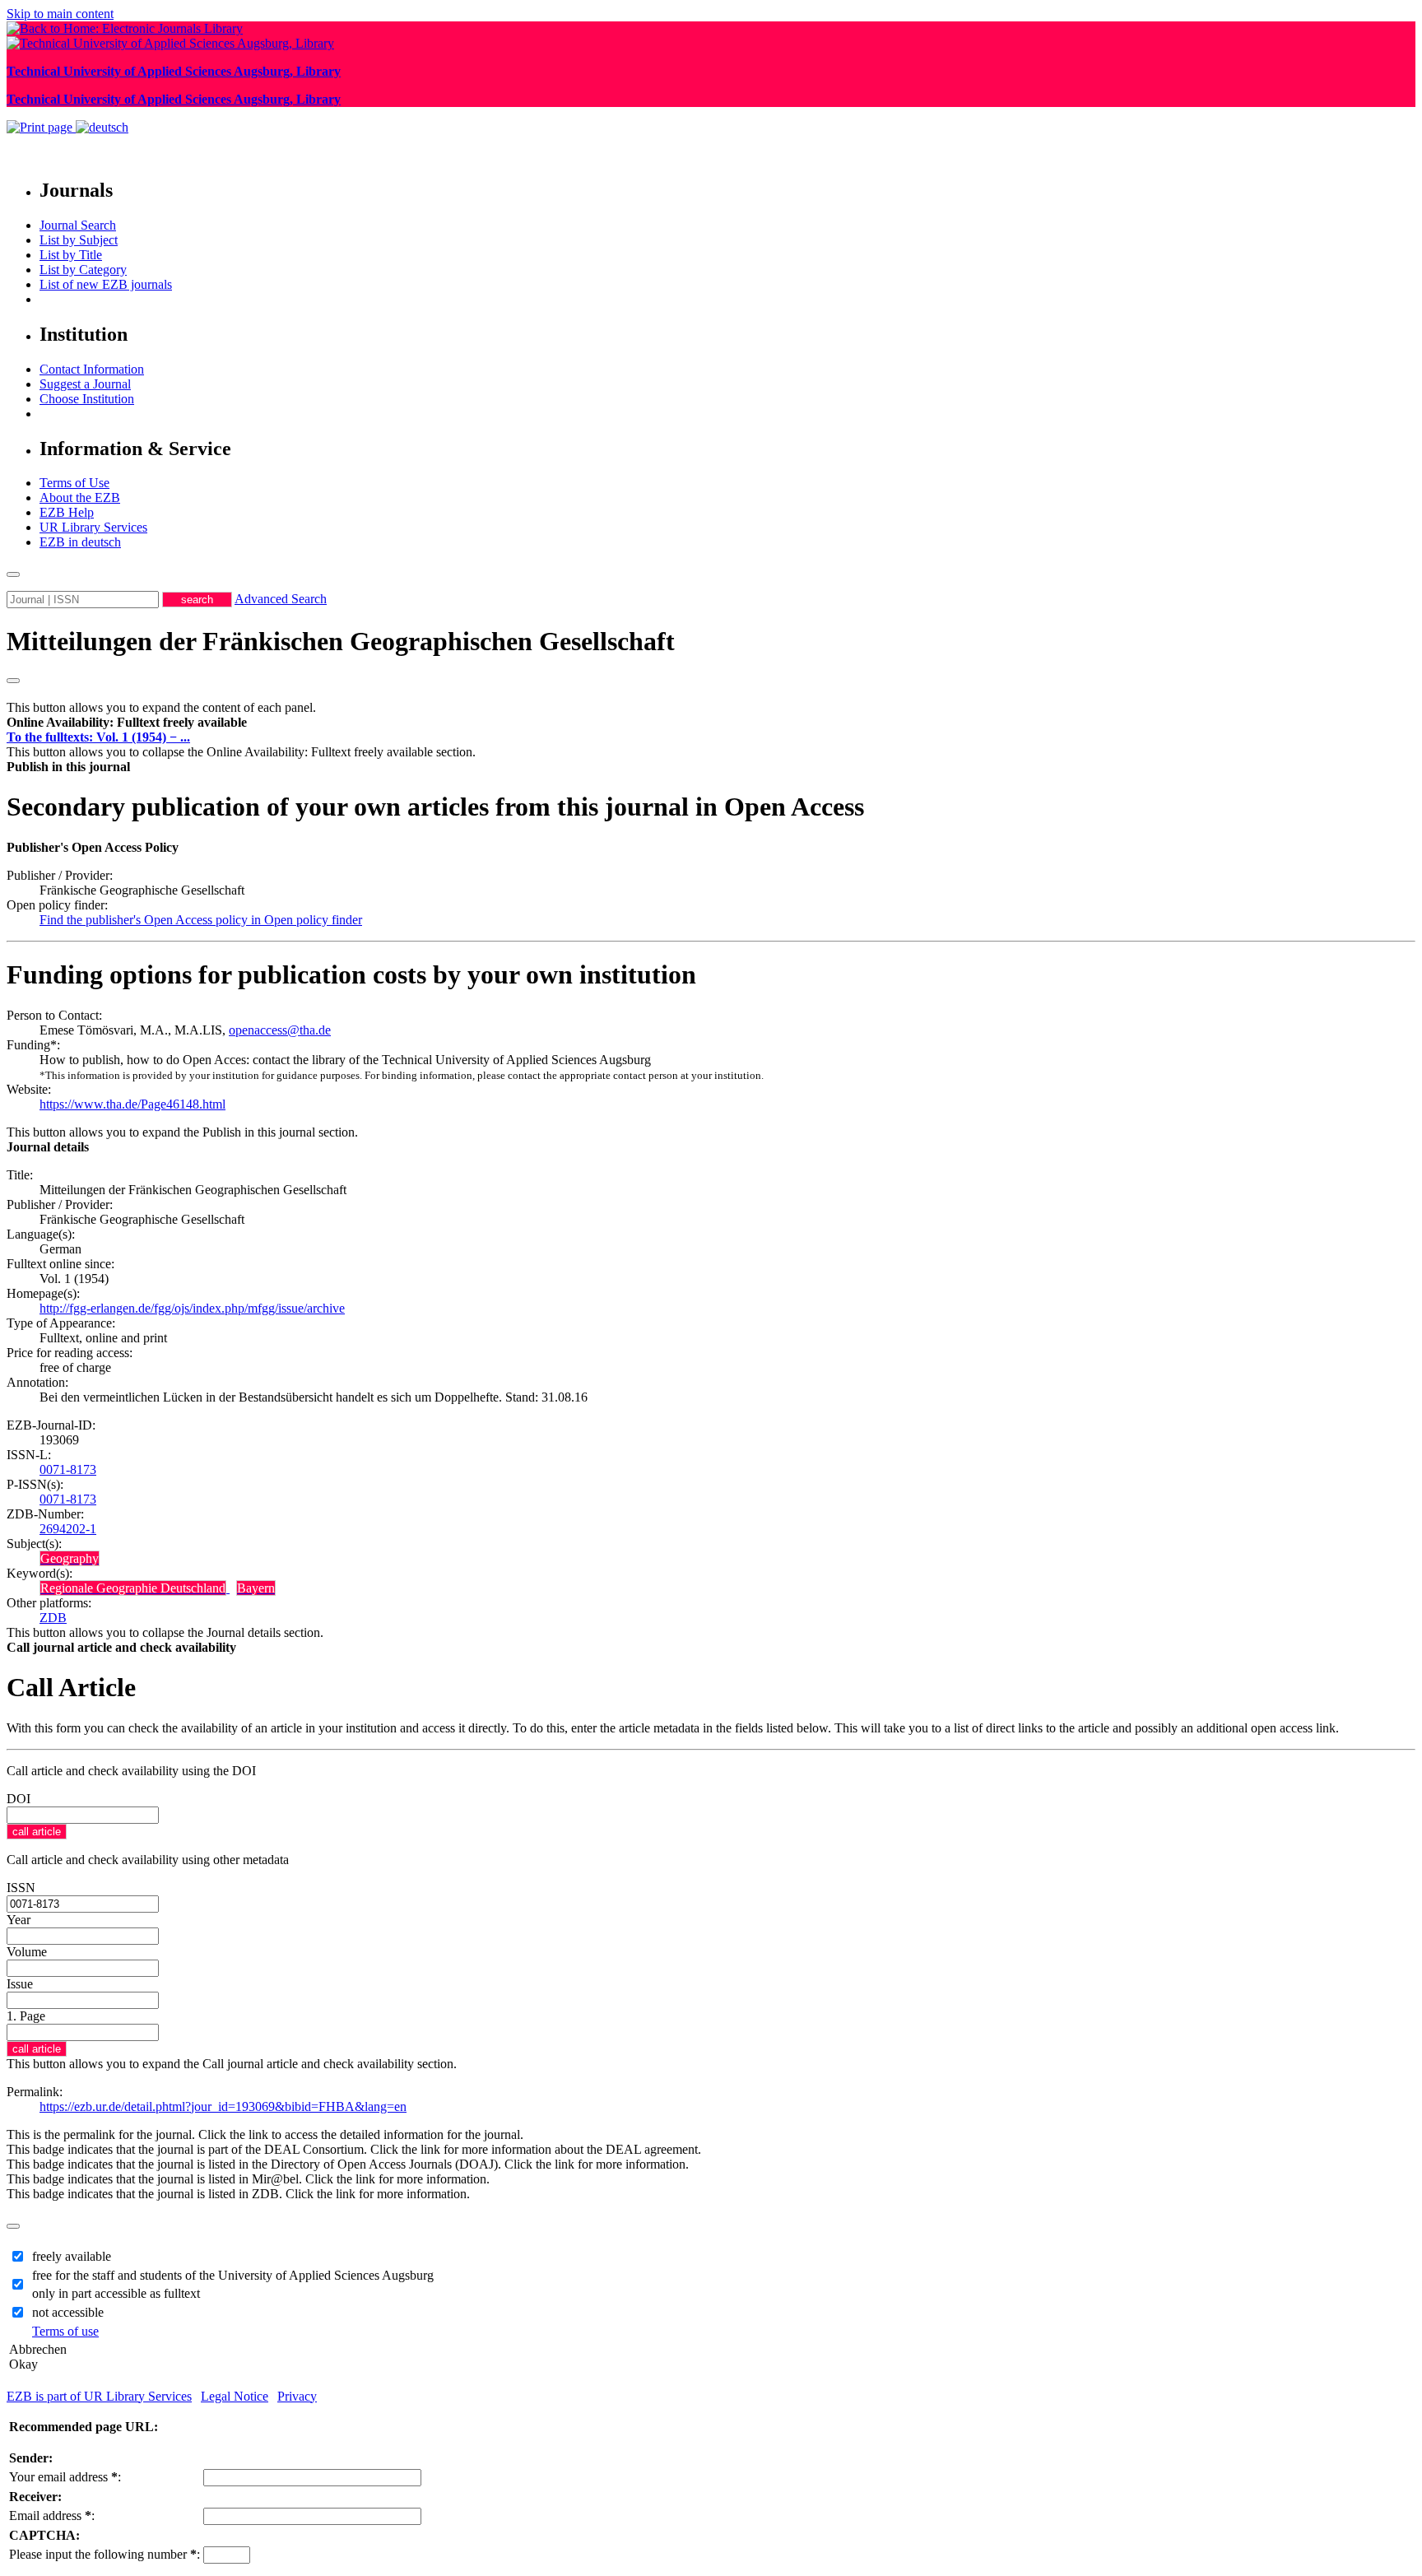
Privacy (297, 2396)
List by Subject (79, 240)
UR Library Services (93, 527)
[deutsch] (102, 127)
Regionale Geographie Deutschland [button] (133, 1588)
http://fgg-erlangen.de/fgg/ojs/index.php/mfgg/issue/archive (192, 1308)
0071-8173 (68, 1469)
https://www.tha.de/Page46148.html (132, 1104)
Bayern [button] (256, 1588)
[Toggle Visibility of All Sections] (13, 681)
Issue (20, 1984)
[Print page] (41, 127)
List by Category (83, 270)
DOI (19, 1799)
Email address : (52, 2516)
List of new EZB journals (106, 284)
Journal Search (78, 225)
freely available (72, 2256)
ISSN (21, 1888)
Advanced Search (281, 599)
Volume (27, 1952)
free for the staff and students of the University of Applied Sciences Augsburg (233, 2275)
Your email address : (65, 2477)
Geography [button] (70, 1558)
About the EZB (80, 498)
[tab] (711, 723)
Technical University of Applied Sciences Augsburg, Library (174, 71)
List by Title (71, 255)
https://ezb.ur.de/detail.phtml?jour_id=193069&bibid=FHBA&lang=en (223, 2106)
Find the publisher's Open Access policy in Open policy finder (201, 920)
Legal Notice (235, 2396)
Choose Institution (87, 399)
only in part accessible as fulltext (116, 2293)
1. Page (26, 2016)
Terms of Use (74, 483)
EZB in (80, 542)
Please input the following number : (105, 2554)
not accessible (68, 2312)
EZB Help (67, 512)
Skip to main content (60, 14)
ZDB (53, 1618)
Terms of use (65, 2331)
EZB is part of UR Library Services (99, 2396)
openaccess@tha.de (280, 1030)
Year (19, 1920)
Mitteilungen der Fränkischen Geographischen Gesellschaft (341, 641)
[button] (127, 722)
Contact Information (92, 369)
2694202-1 (68, 1529)
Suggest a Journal (85, 384)
